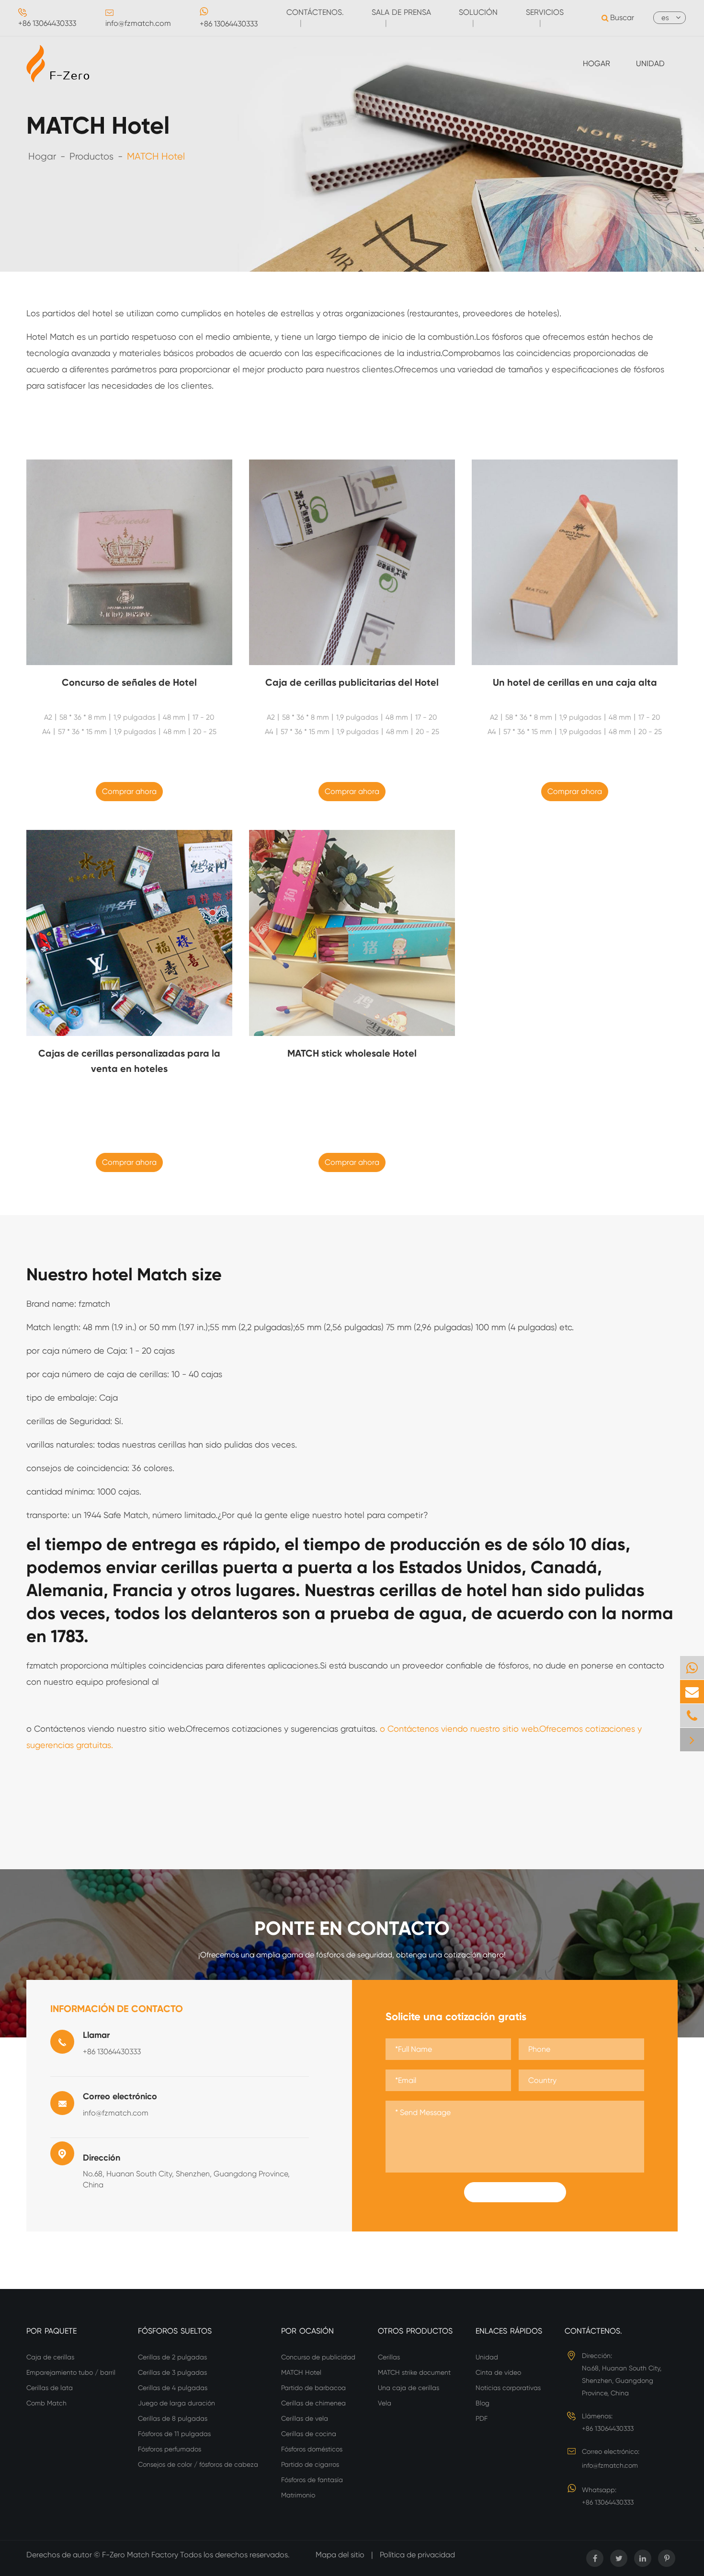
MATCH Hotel (156, 156)
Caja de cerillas (50, 2357)
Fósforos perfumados (170, 2449)
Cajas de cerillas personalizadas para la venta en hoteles (129, 1061)
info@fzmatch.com (138, 23)
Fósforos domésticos (312, 2449)
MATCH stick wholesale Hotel (352, 1053)
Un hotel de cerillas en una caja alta (575, 682)
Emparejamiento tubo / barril (71, 2372)
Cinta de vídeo (498, 2372)
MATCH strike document (414, 2372)
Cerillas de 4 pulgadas (173, 2388)
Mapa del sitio (340, 2555)
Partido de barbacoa (313, 2388)
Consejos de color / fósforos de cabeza (198, 2464)
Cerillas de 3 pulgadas (172, 2372)
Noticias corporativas (508, 2388)
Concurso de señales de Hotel (129, 682)
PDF (482, 2418)
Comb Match (46, 2403)
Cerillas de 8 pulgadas (173, 2418)
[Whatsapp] (692, 1668)
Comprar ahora (129, 791)
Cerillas (389, 2357)
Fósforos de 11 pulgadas (174, 2434)
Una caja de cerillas (409, 2388)
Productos (91, 156)
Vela (385, 2403)
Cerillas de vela (305, 2418)
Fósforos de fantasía (312, 2480)
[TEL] (692, 1716)
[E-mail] (692, 1692)
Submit (515, 2192)
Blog (483, 2403)
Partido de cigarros (310, 2464)
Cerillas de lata (50, 2388)
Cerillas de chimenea (313, 2403)
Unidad (650, 63)
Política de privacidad (417, 2555)
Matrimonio (298, 2495)
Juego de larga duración (176, 2403)
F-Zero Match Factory (141, 2555)
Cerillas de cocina (309, 2434)
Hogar (596, 63)
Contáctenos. (593, 2331)
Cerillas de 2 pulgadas (172, 2357)
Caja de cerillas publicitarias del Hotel (352, 682)
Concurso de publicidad (318, 2357)
